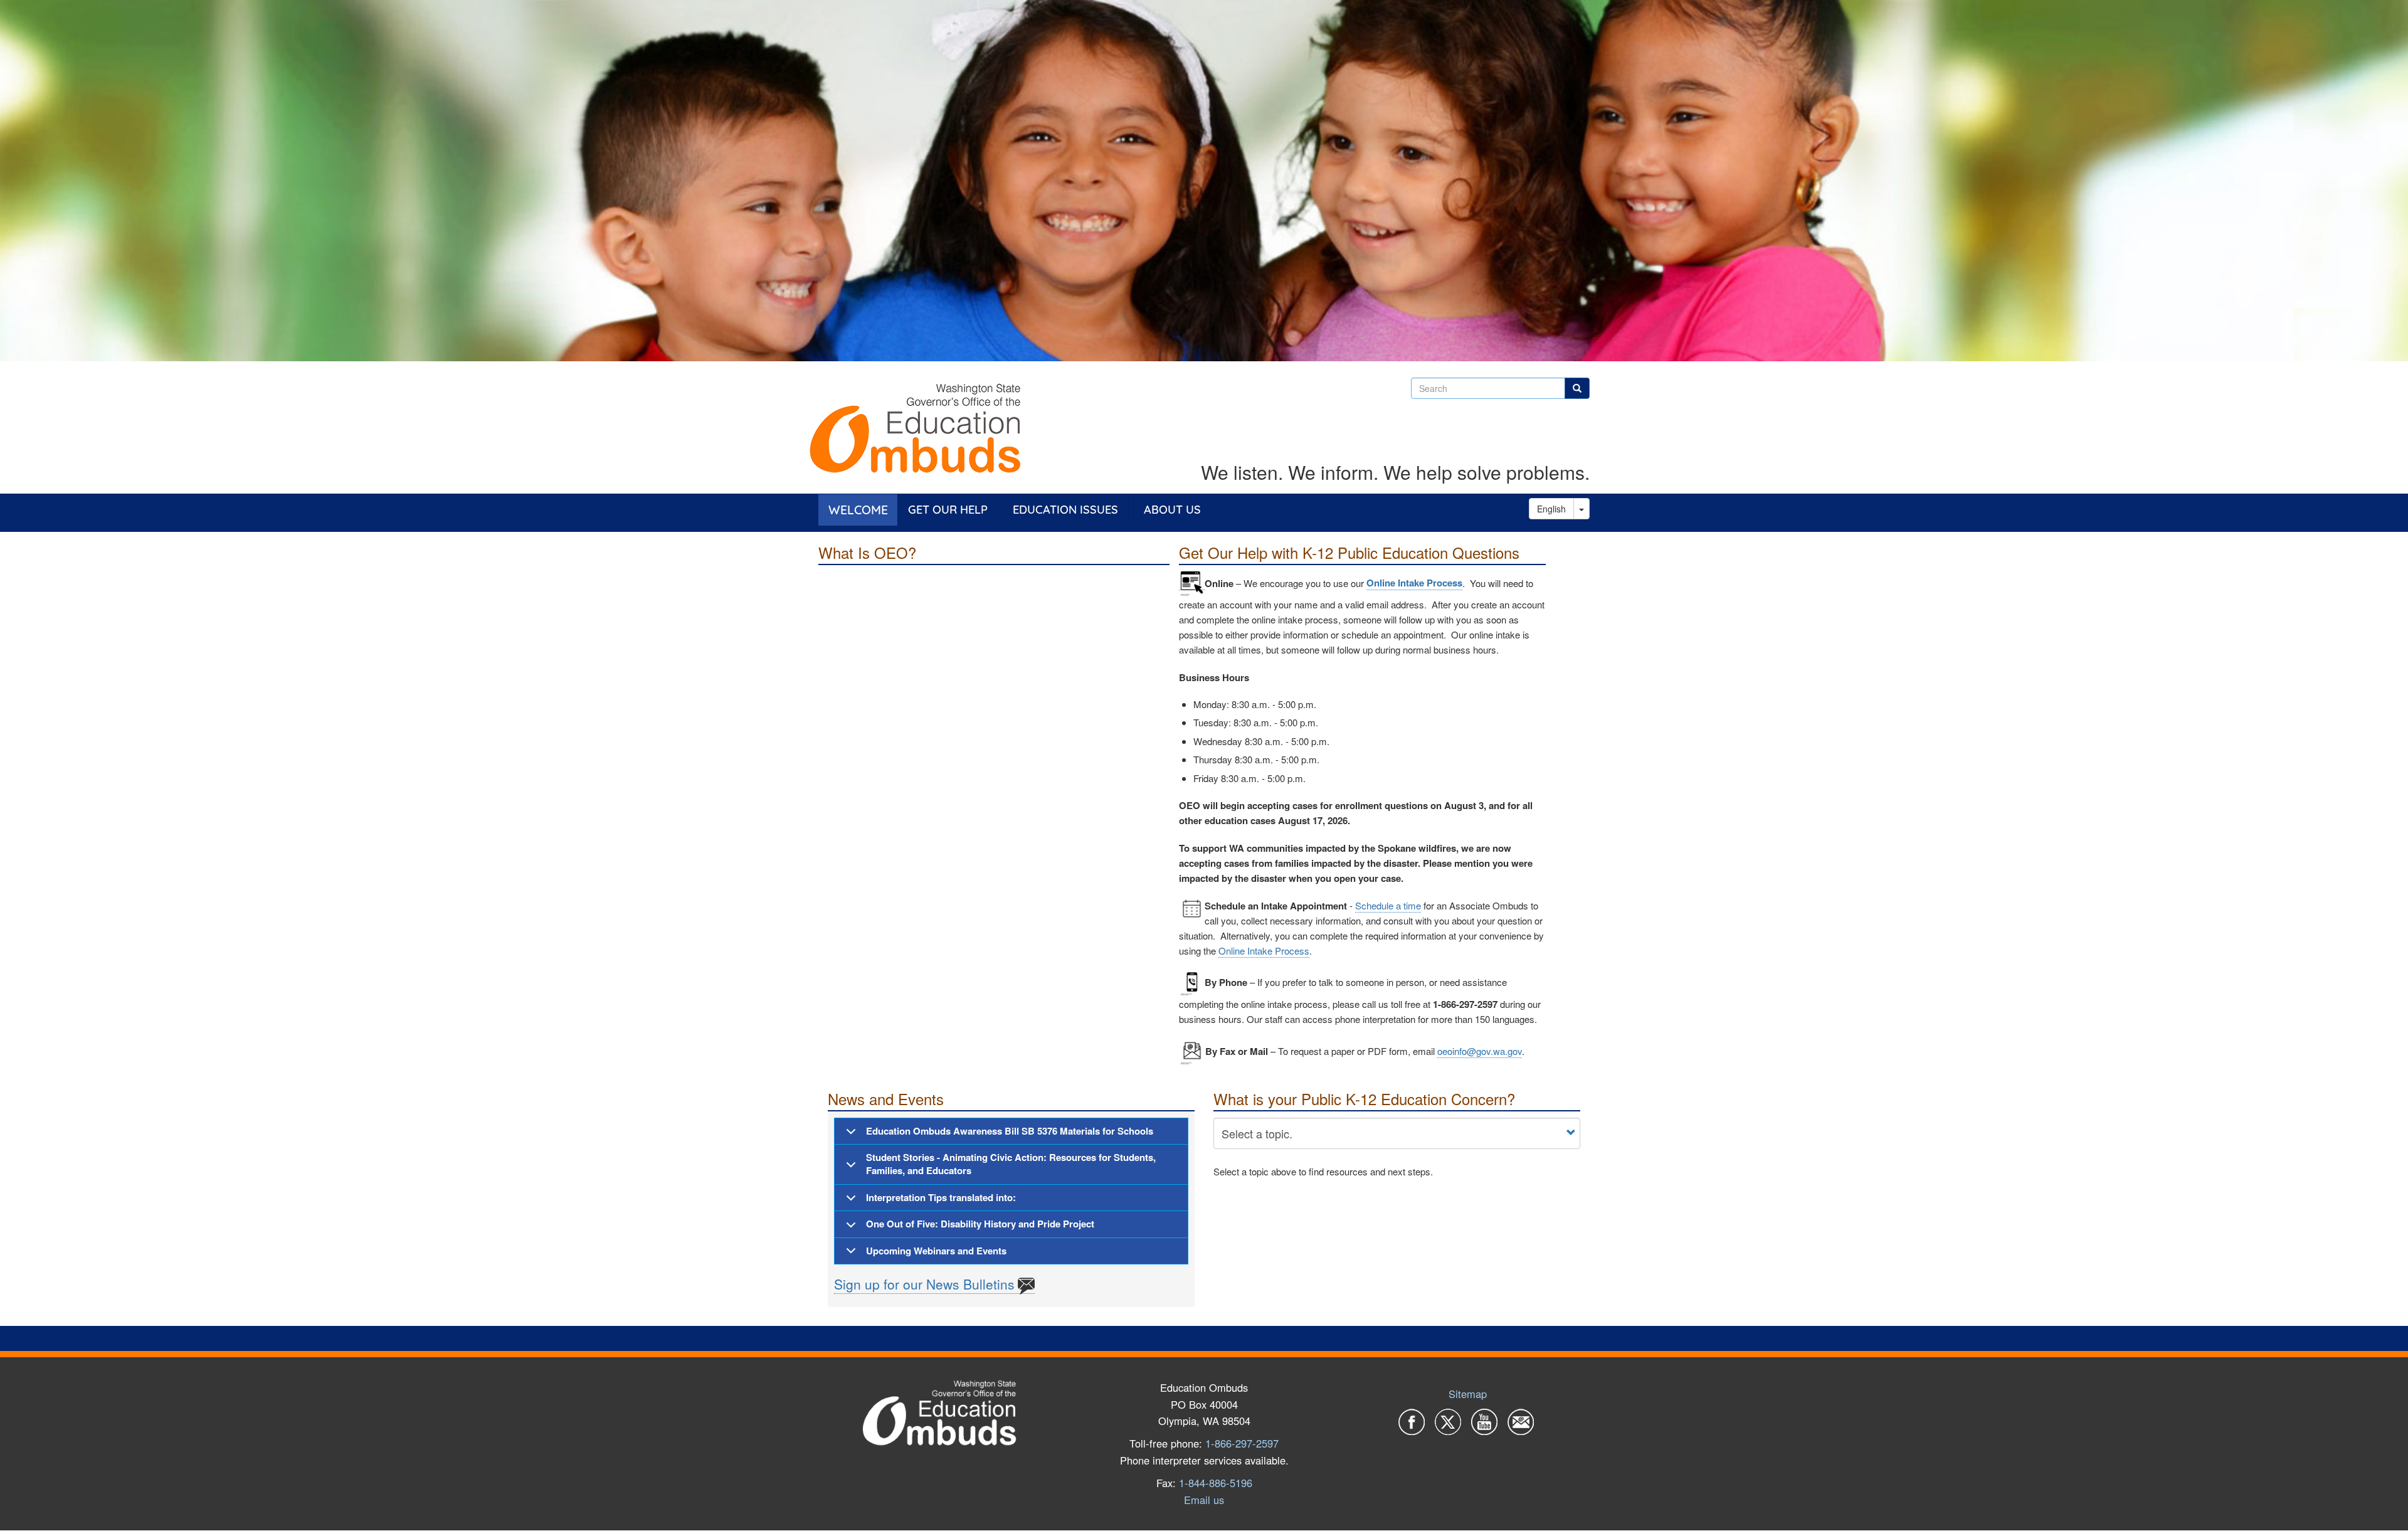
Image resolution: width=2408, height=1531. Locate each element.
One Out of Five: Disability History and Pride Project (980, 1224)
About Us (1172, 510)
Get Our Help (948, 510)
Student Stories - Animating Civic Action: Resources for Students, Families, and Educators (1011, 1164)
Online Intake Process (1414, 583)
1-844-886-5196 (1216, 1483)
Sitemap (1468, 1394)
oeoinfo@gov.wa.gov (1480, 1051)
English (1551, 509)
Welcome (858, 510)
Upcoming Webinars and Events (936, 1251)
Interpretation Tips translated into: (941, 1197)
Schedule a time (1388, 905)
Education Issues (1065, 510)
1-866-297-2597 (1242, 1443)
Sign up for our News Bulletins (924, 1284)
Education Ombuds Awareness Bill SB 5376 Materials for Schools (1010, 1131)
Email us (1204, 1500)
